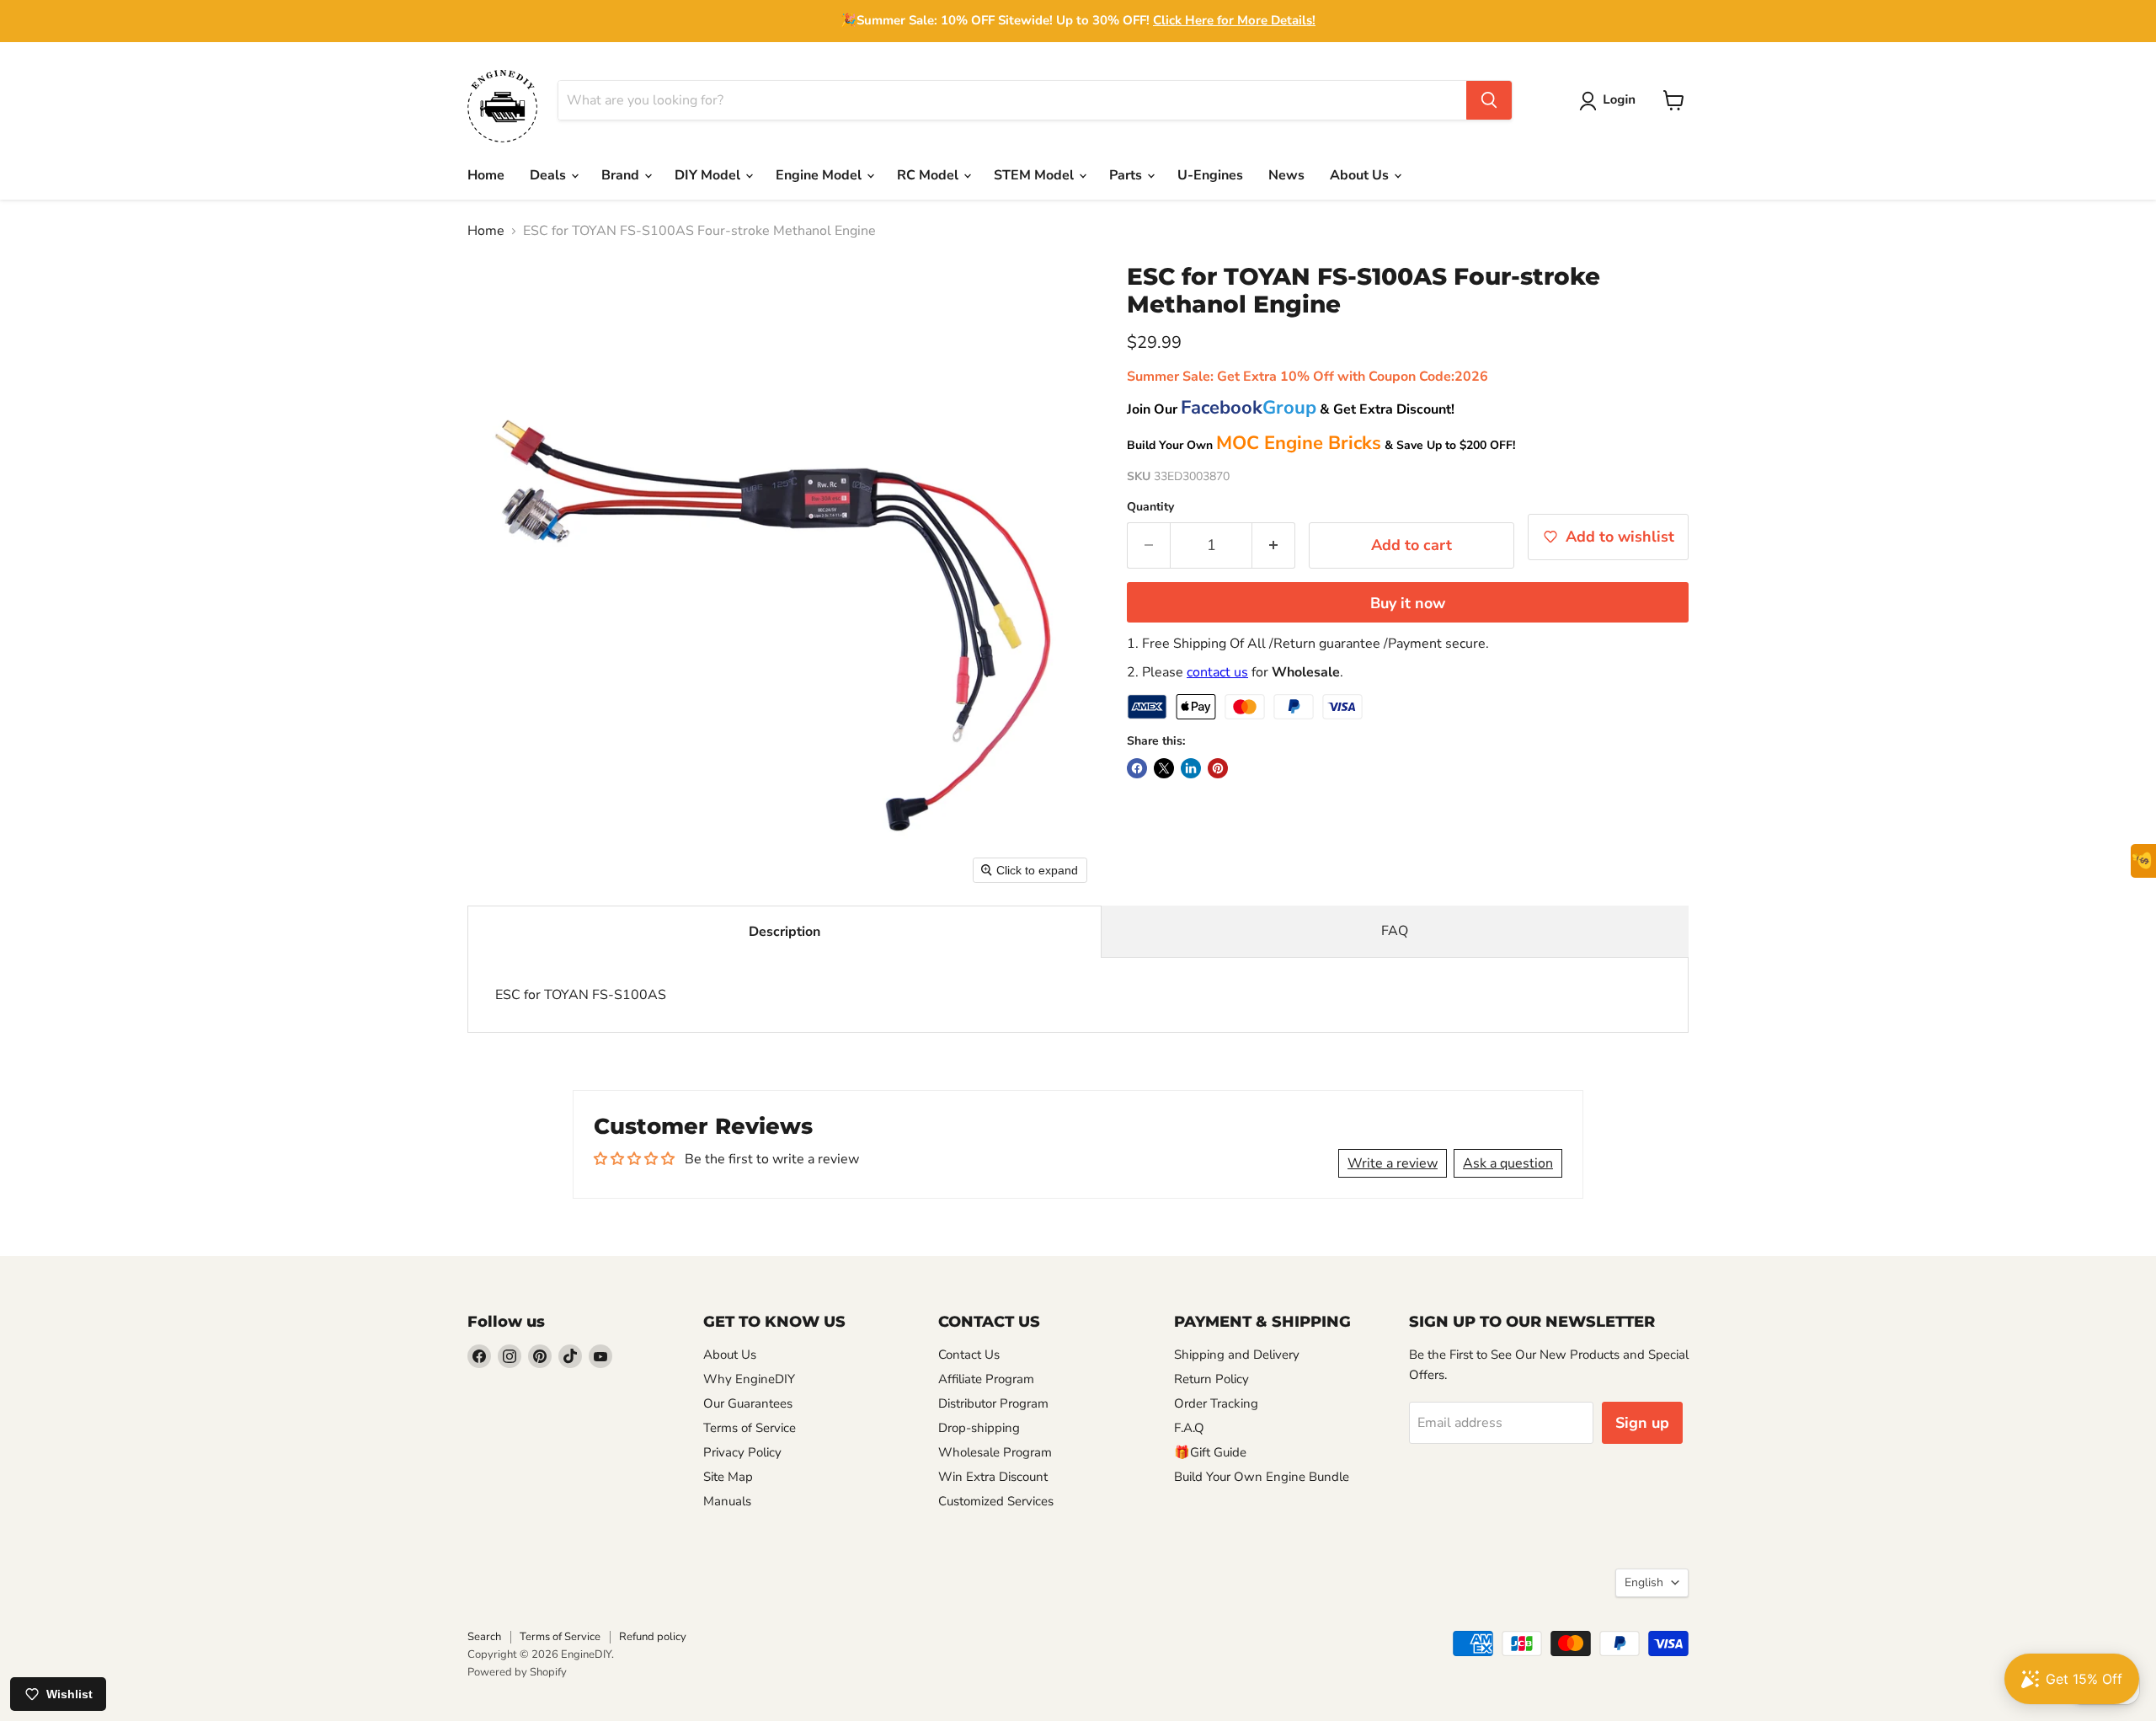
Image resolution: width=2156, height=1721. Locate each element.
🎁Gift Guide (1210, 1452)
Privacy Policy (742, 1452)
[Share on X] (1164, 768)
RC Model (929, 175)
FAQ (1395, 931)
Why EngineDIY (749, 1379)
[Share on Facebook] (1137, 768)
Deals (550, 175)
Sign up (1642, 1423)
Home (486, 175)
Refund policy (653, 1637)
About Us (1361, 175)
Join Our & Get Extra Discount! (1291, 409)
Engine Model (820, 175)
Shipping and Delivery (1237, 1355)
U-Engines (1210, 175)
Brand (622, 175)
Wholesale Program (995, 1452)
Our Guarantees (748, 1403)
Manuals (727, 1501)
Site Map (728, 1477)
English (1644, 1582)
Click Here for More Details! (1234, 20)
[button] (1611, 101)
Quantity (1150, 507)
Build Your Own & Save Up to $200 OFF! (1321, 445)
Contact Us (969, 1355)
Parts (1127, 175)
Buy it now (1408, 603)
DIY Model (709, 175)
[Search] (1489, 100)
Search (484, 1637)
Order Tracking (1216, 1403)
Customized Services (996, 1501)
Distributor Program (993, 1403)
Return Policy (1211, 1379)
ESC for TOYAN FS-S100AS (581, 995)
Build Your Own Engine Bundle (1262, 1477)
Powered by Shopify (517, 1672)
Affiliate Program (986, 1379)
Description (784, 932)
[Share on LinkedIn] (1191, 768)
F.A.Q (1189, 1428)
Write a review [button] (1393, 1163)
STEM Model (1035, 175)
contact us (1217, 672)
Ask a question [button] (1508, 1163)
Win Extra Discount (993, 1477)
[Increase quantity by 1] (1274, 545)
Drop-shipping (979, 1428)
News (1286, 175)
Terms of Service (750, 1428)
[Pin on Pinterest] (1218, 768)
